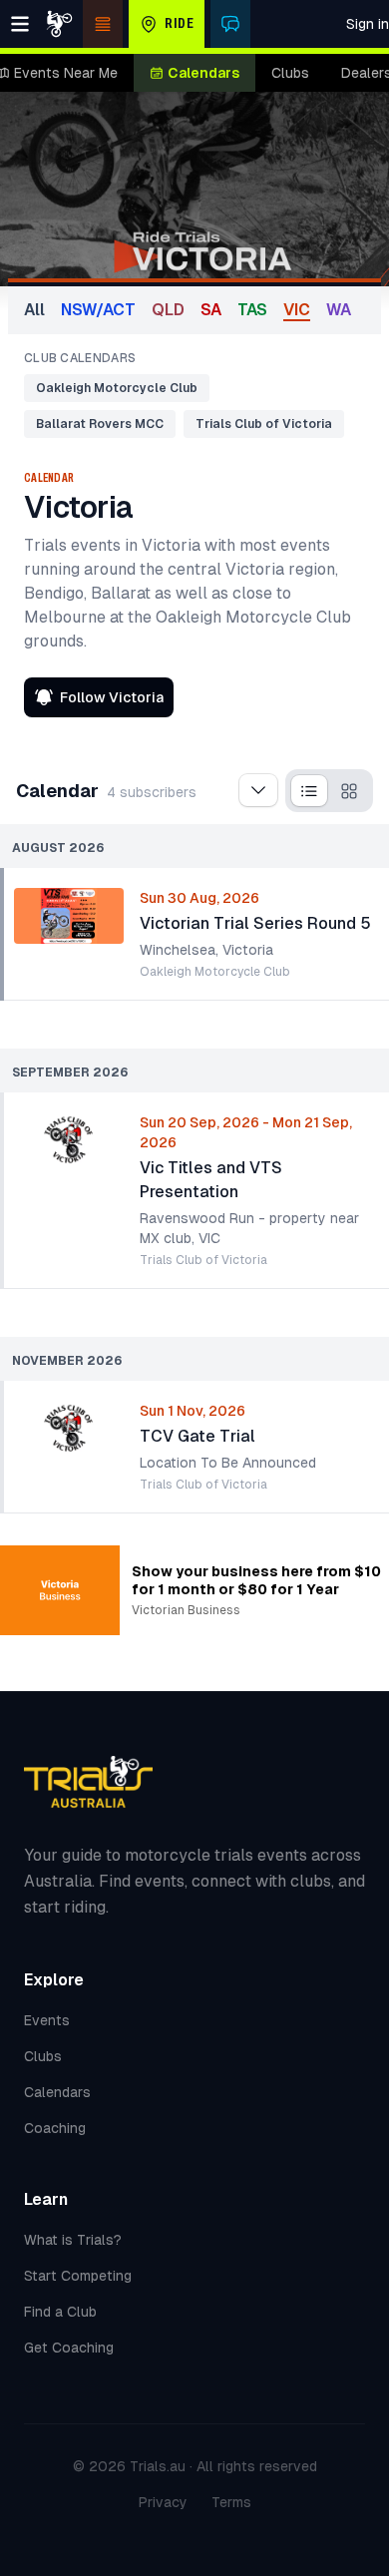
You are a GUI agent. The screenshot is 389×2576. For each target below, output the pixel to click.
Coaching (55, 2128)
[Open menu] (20, 24)
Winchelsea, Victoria (206, 950)
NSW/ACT (98, 310)
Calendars (203, 73)
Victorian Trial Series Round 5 (255, 923)
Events (47, 2020)
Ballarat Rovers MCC (100, 424)
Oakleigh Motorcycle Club (117, 388)
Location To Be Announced (228, 1463)
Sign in (368, 24)
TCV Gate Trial (197, 1436)
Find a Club (60, 2312)
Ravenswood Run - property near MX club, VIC (249, 1228)
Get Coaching (69, 2348)
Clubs (290, 73)
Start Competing (78, 2276)
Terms (231, 2502)
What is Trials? (73, 2240)
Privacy (163, 2502)
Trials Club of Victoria (264, 424)
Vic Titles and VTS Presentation (211, 1180)
